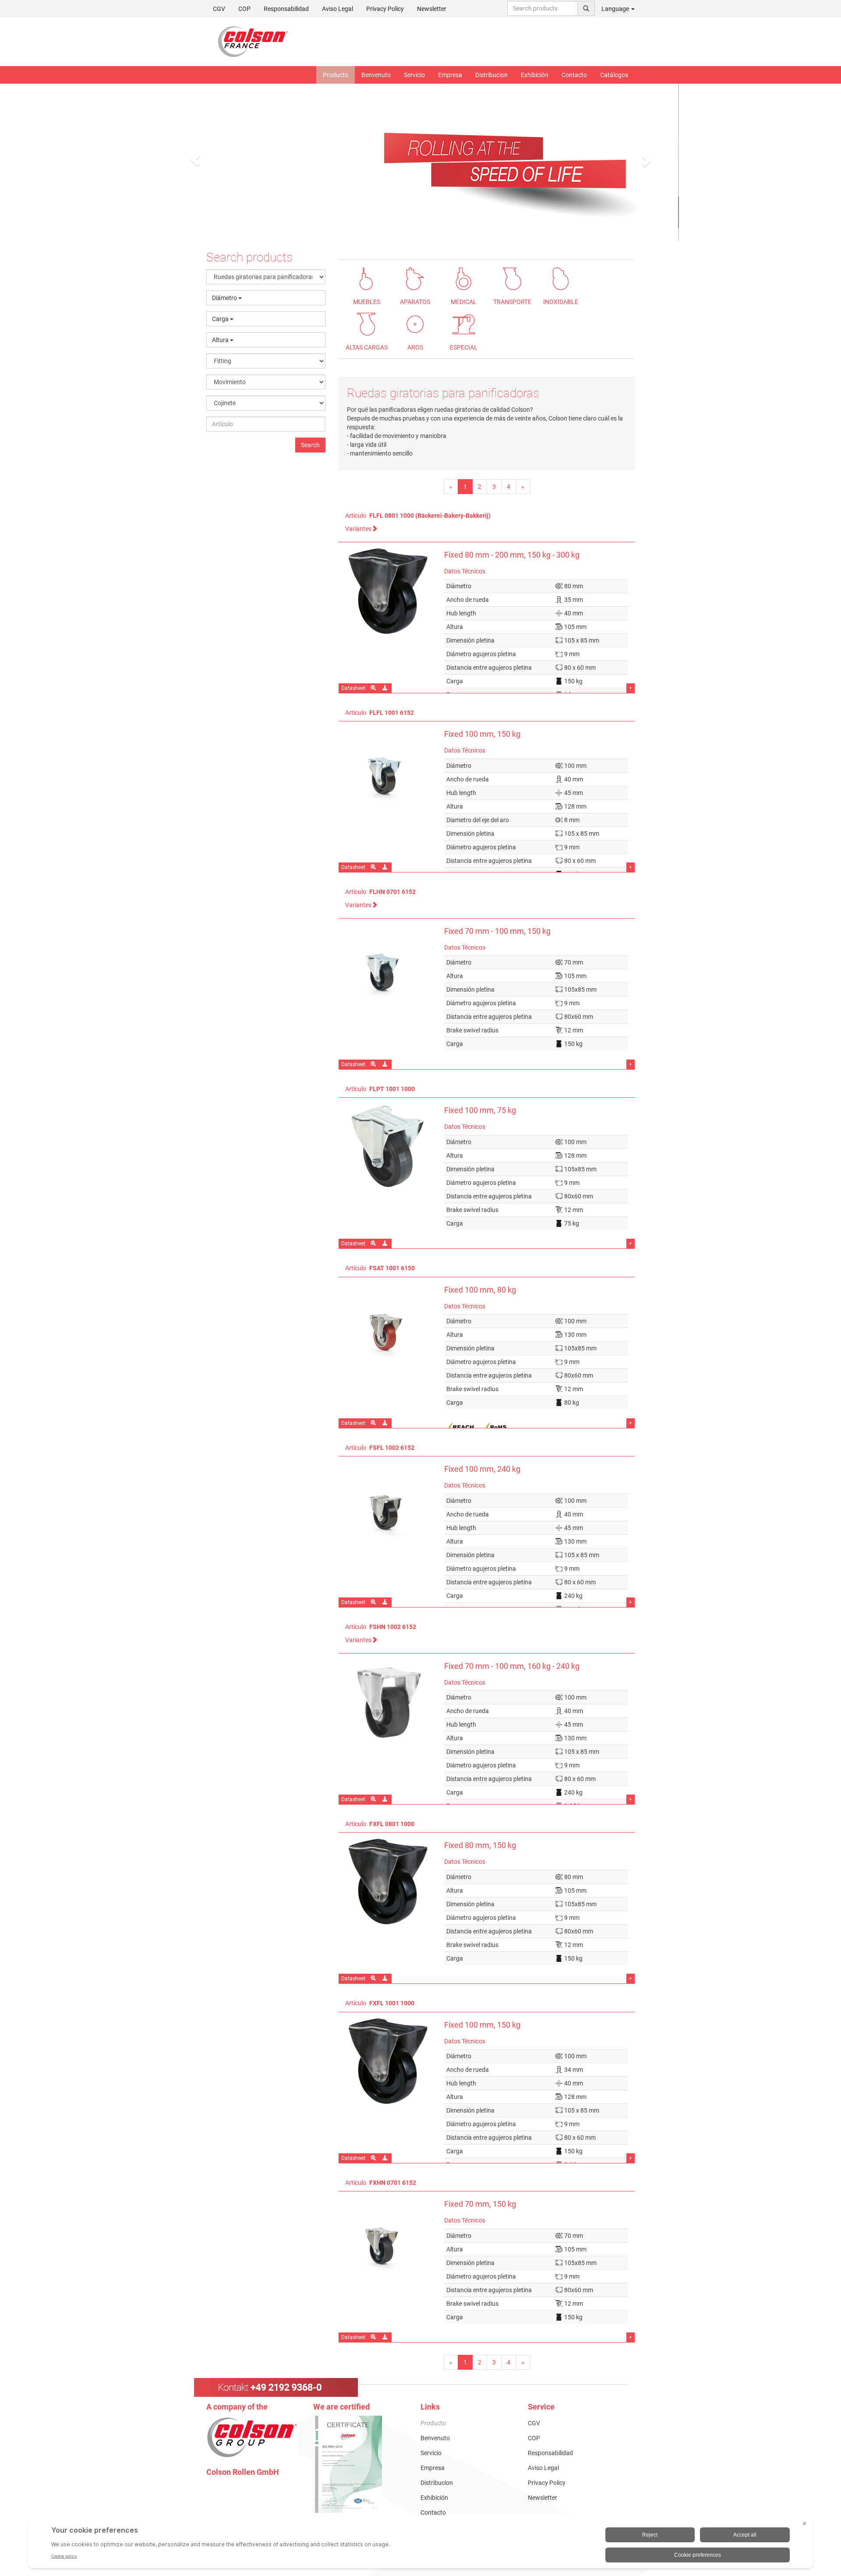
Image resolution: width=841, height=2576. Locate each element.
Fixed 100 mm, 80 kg (480, 1290)
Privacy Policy (385, 9)
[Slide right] (646, 160)
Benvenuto (376, 75)
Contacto (574, 75)
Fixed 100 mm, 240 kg (482, 1469)
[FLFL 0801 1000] (388, 591)
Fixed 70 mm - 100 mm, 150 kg (497, 931)
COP (244, 9)
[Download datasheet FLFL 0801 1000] (386, 688)
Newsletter (432, 9)
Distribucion (491, 75)
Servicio (414, 75)
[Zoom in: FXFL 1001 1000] (374, 2158)
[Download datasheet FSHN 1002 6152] (386, 1799)
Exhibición (535, 75)
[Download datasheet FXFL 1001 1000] (386, 2158)
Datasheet (353, 688)
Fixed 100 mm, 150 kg (482, 734)
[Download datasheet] (386, 867)
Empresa (450, 75)
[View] (360, 2464)
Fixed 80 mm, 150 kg (480, 1845)
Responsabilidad (286, 9)
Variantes (358, 529)
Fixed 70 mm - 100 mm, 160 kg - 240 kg (512, 1666)
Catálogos (614, 75)
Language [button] (616, 9)
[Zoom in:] (374, 867)
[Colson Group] (252, 2437)
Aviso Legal (337, 9)
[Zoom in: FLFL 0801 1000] (374, 688)
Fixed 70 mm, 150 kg (480, 2204)
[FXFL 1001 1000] (388, 2061)
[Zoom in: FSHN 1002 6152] (374, 1799)
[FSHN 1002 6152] (388, 1702)
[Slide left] (195, 160)
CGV (219, 9)
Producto (336, 75)
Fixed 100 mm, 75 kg (480, 1110)
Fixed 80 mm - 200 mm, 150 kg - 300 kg (512, 555)
